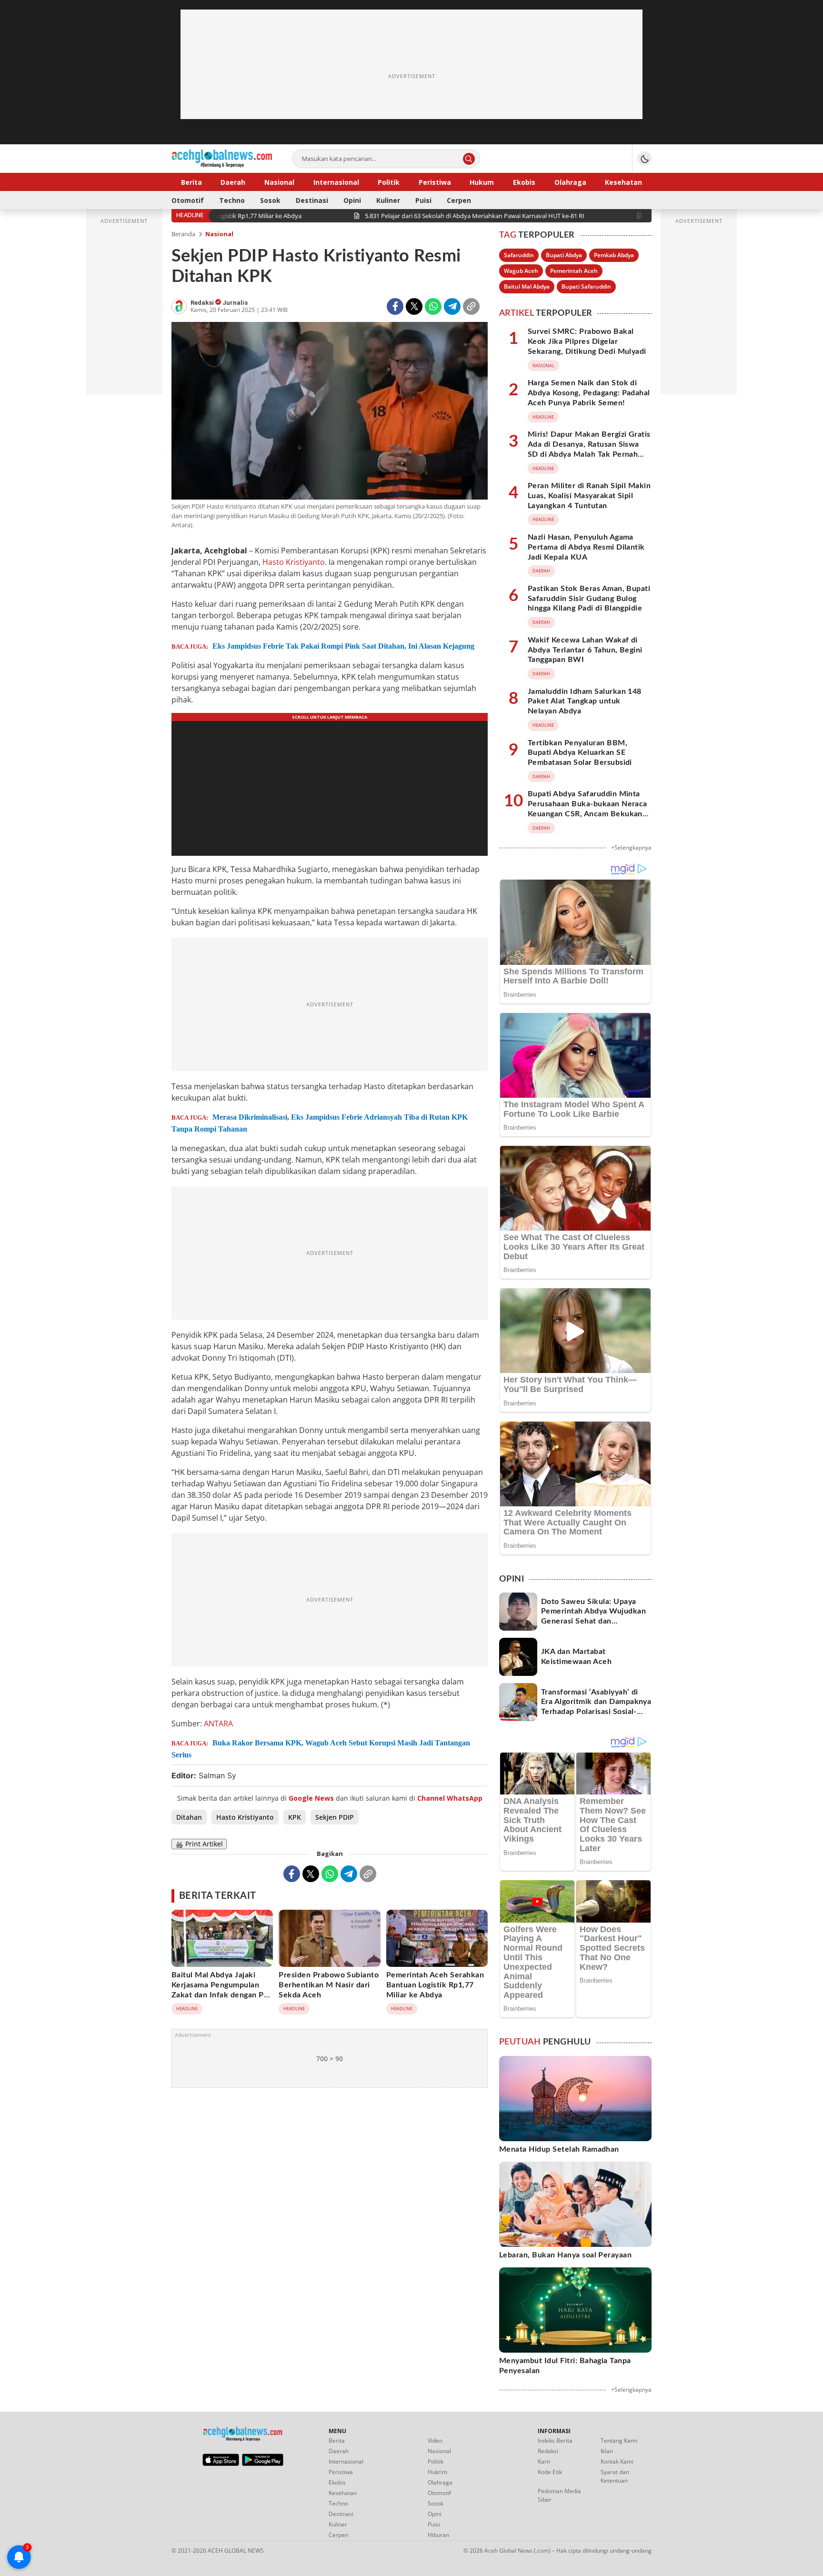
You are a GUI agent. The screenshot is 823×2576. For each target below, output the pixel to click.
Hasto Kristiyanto (294, 562)
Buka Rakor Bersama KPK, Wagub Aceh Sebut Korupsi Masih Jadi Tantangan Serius (321, 1749)
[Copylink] (471, 306)
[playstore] (263, 2464)
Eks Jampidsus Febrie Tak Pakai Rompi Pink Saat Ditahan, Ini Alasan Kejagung (343, 646)
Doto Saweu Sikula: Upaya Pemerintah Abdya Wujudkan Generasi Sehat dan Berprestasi (593, 1616)
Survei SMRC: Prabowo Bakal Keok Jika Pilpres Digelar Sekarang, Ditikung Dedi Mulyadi (587, 341)
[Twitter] (414, 306)
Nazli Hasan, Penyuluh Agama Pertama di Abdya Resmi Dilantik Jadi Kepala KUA (586, 547)
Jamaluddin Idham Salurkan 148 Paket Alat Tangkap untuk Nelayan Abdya (585, 702)
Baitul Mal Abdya (527, 286)
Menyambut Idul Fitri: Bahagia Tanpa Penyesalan (565, 2366)
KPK (295, 1817)
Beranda (183, 234)
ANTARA (218, 1724)
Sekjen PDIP (335, 1817)
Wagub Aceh (521, 271)
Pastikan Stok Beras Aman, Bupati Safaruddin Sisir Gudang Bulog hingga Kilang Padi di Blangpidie (589, 599)
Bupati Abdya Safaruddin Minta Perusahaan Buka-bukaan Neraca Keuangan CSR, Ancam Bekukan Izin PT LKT (587, 809)
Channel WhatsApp (450, 1798)
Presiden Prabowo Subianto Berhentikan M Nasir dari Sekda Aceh (329, 1985)
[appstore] (221, 2464)
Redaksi (203, 303)
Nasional (219, 234)
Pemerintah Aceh (574, 271)
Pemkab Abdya (614, 255)
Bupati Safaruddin (586, 286)
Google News (311, 1798)
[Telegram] (452, 306)
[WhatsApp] (433, 306)
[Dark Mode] (644, 159)
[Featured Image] (330, 412)
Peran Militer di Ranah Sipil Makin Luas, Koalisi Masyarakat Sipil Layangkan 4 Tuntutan (589, 496)
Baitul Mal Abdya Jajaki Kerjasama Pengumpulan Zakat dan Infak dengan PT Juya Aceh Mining (220, 1990)
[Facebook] (395, 306)
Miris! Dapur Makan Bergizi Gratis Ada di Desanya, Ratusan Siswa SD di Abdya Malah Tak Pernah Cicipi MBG (589, 449)
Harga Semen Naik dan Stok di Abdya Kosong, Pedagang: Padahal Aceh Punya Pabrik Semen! (589, 393)
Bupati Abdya (564, 255)
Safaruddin (519, 255)
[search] (469, 159)
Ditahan (189, 1817)
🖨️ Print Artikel (199, 1844)
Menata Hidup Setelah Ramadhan (559, 2149)
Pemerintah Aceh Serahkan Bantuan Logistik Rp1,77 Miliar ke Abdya (435, 1985)
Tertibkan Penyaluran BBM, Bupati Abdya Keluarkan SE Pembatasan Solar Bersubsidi (580, 753)
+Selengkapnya (631, 847)
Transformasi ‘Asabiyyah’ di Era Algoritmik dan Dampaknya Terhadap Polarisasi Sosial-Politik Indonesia (596, 1707)
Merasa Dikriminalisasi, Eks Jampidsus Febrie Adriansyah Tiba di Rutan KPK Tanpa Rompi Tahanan (320, 1123)
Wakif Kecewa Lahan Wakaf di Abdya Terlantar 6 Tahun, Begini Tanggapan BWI (585, 650)
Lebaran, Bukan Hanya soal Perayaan (565, 2255)
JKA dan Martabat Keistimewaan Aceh (576, 1657)
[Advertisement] (411, 76)
